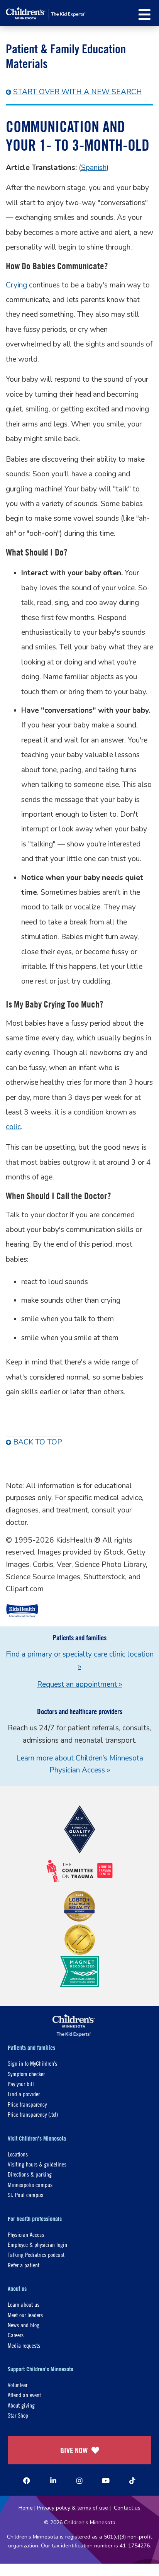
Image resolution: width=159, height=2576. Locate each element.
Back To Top (38, 1442)
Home (26, 2508)
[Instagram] (79, 2481)
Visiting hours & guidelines (37, 2164)
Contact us (127, 2508)
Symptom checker (26, 2074)
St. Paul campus (25, 2195)
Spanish (94, 168)
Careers (16, 2335)
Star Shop (18, 2415)
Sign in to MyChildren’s (32, 2063)
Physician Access (26, 2234)
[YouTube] (106, 2481)
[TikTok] (132, 2481)
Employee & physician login (37, 2244)
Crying (16, 285)
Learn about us (24, 2304)
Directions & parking (30, 2174)
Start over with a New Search (78, 92)
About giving (21, 2405)
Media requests (24, 2345)
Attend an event (24, 2395)
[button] (145, 14)
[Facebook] (27, 2481)
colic (13, 1127)
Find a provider (24, 2094)
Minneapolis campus (30, 2184)
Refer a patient (24, 2265)
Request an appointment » (79, 1684)
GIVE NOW (74, 2450)
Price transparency (27, 2104)
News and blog (24, 2325)
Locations (18, 2154)
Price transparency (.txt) (33, 2114)
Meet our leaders (25, 2315)
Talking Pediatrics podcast (36, 2254)
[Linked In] (53, 2481)
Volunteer (18, 2385)
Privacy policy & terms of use (73, 2508)
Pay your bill (21, 2084)
